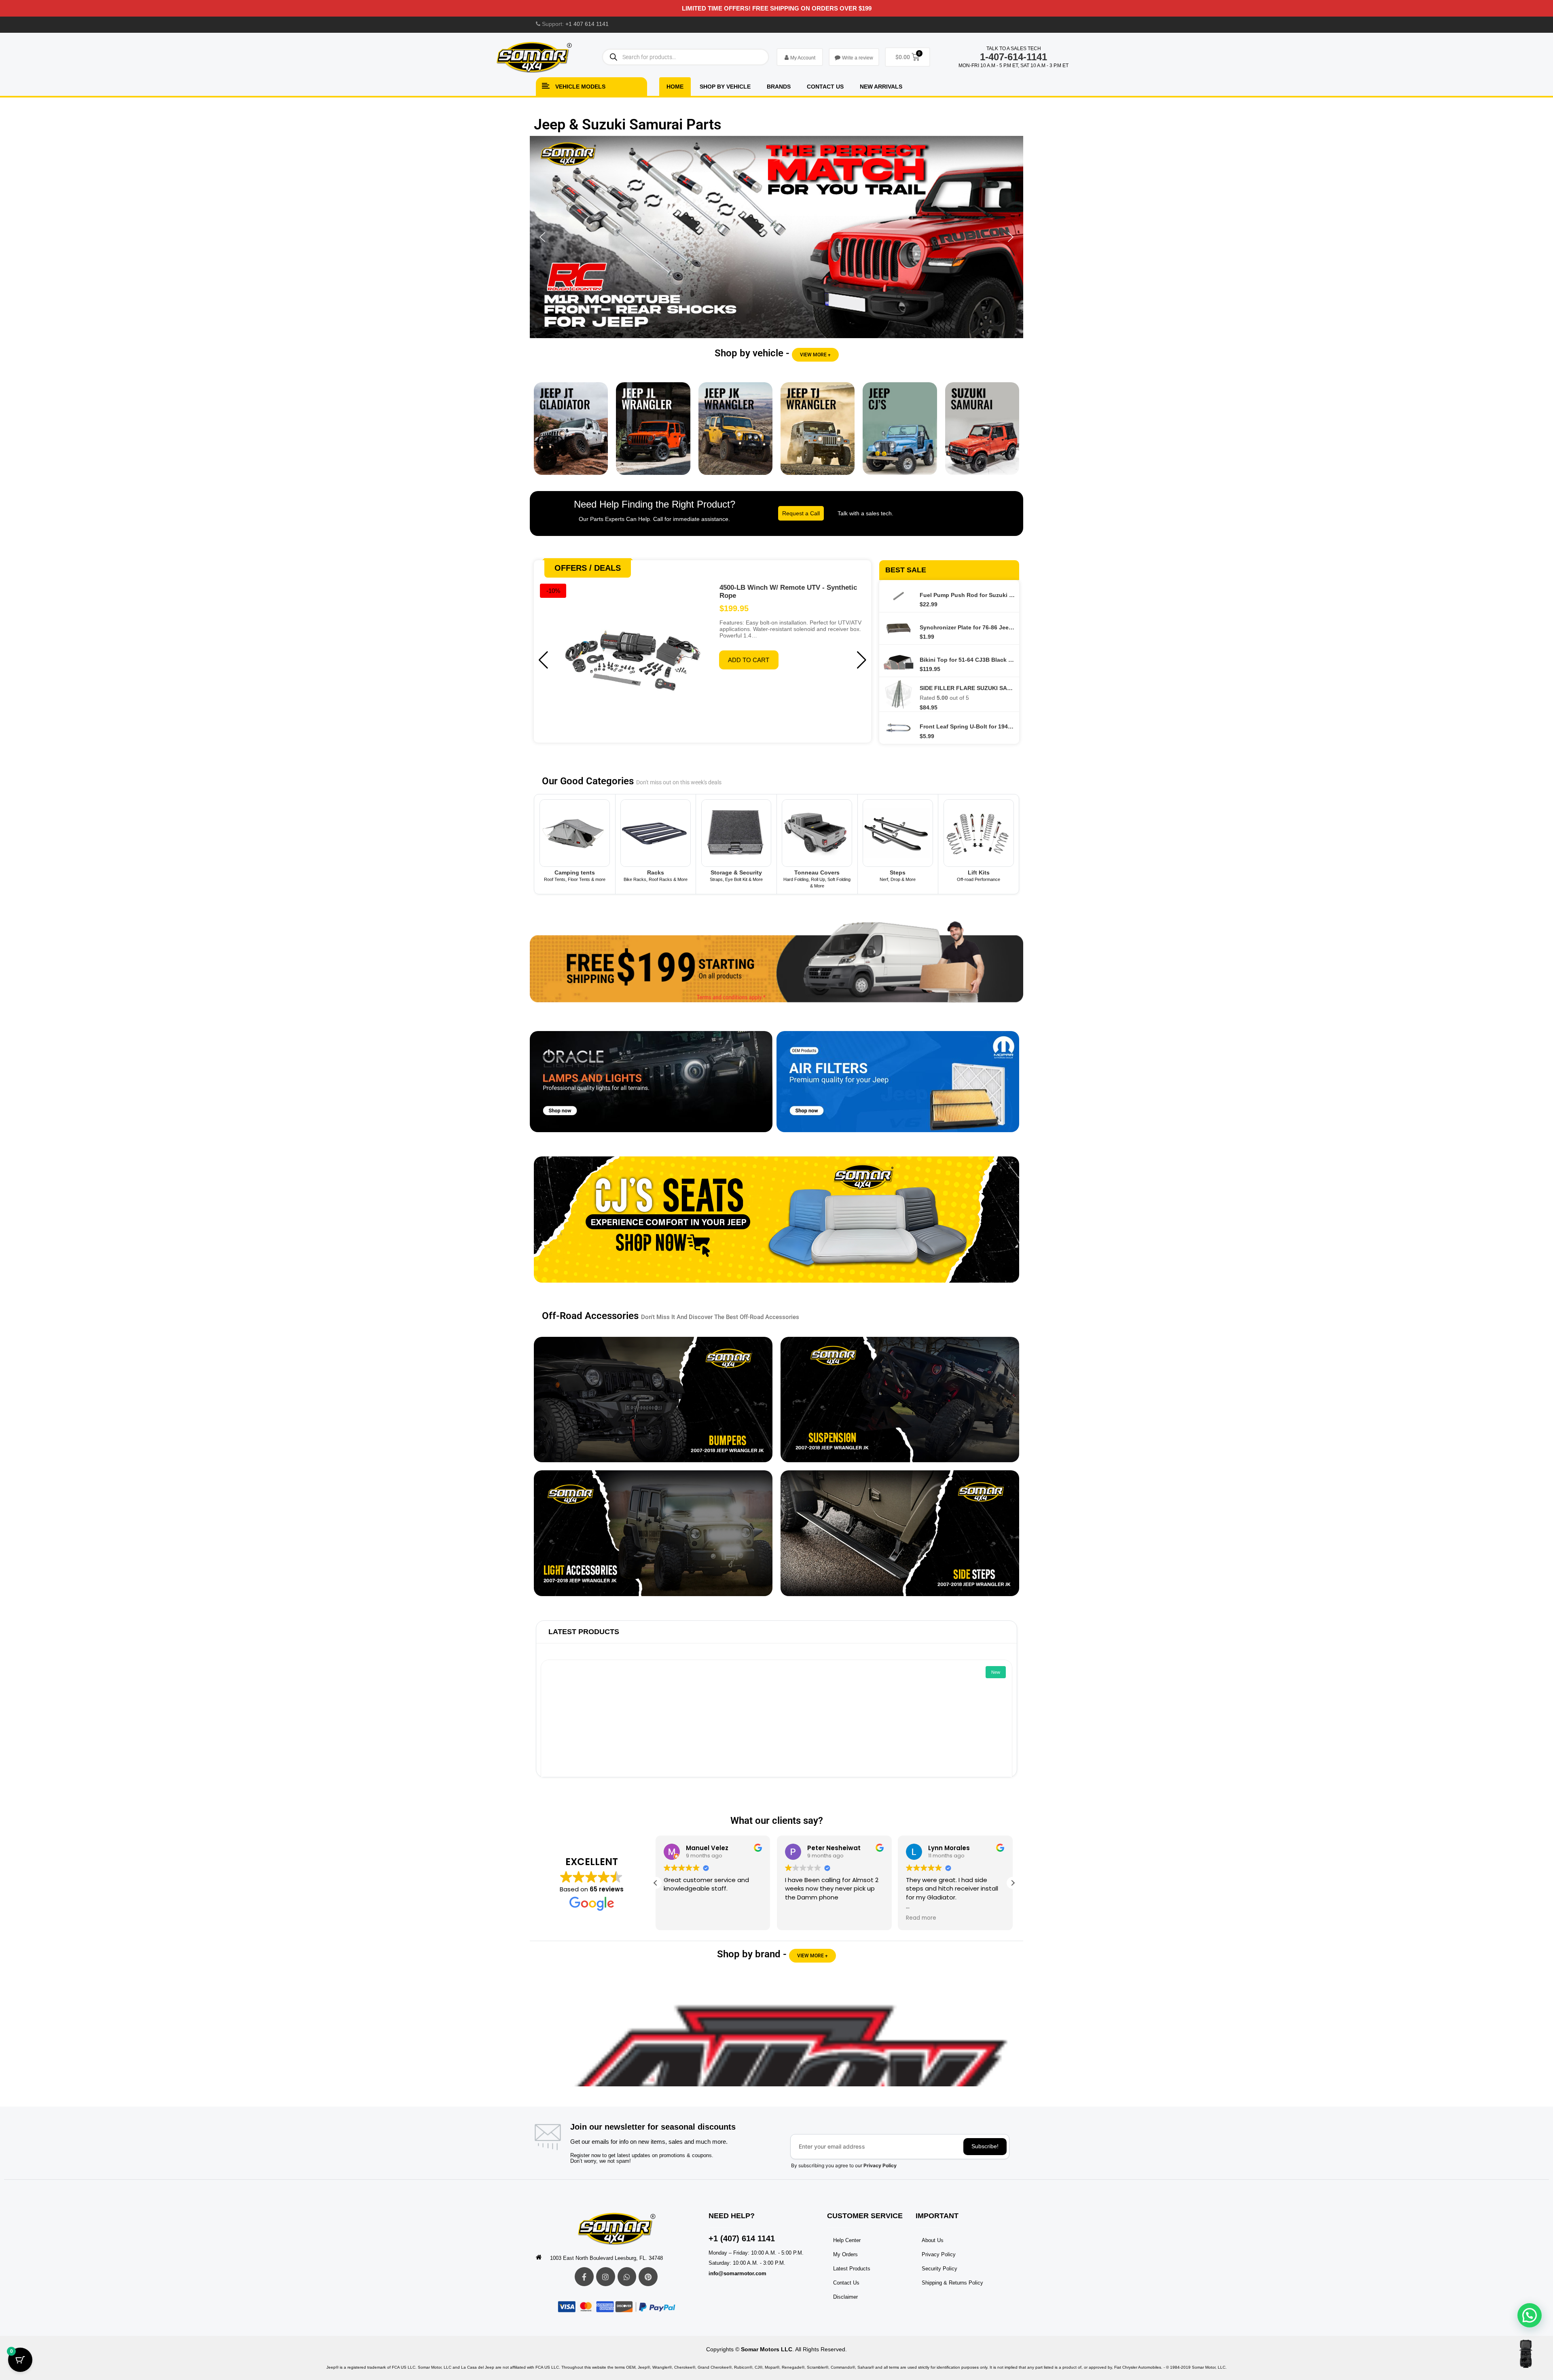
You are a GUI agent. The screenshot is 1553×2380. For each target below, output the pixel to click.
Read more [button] (800, 1918)
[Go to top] (1526, 2354)
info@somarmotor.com (737, 2273)
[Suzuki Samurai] (982, 435)
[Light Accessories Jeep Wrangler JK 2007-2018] (653, 1533)
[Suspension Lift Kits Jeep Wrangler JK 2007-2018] (900, 1400)
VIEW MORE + (815, 355)
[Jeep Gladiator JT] (571, 435)
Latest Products (584, 1632)
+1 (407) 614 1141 (742, 2238)
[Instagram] (606, 2277)
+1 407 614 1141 (587, 24)
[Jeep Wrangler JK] (735, 435)
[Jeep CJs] (900, 435)
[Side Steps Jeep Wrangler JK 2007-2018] (900, 1533)
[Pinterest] (648, 2277)
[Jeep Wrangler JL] (653, 435)
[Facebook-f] (584, 2277)
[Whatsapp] (627, 2277)
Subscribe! (985, 2146)
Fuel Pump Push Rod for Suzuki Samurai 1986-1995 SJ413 (967, 595)
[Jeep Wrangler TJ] (818, 435)
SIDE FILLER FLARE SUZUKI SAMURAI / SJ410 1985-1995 (967, 688)
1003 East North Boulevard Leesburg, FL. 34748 (606, 2258)
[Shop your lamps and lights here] (651, 1088)
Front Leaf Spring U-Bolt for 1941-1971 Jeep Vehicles (967, 726)
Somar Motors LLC (767, 2349)
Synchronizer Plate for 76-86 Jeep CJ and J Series (967, 627)
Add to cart (749, 660)
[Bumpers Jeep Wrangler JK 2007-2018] (653, 1400)
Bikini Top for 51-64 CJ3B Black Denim (967, 660)
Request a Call (801, 513)
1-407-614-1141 (1013, 57)
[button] (776, 237)
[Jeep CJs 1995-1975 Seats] (776, 1226)
